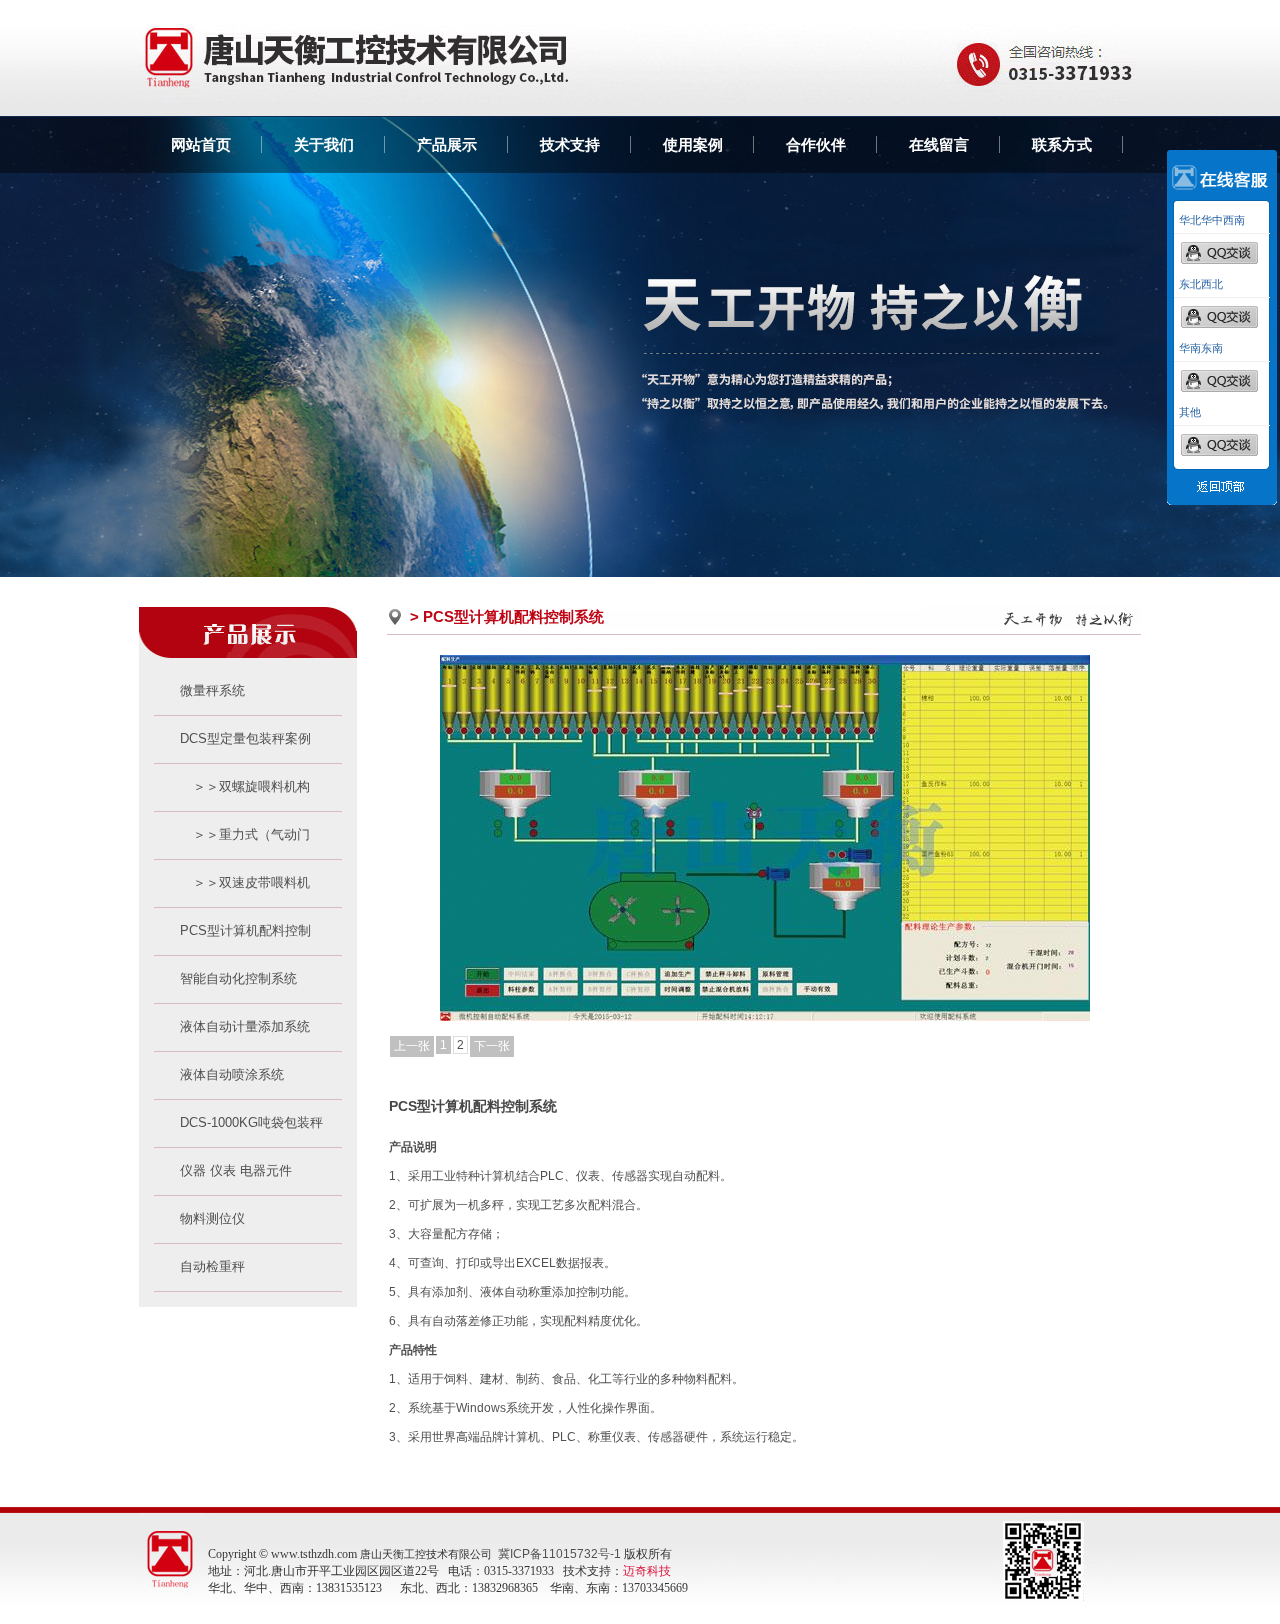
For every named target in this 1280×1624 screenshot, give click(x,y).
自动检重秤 (199, 1266)
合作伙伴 (816, 144)
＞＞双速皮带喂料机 (232, 882)
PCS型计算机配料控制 (232, 930)
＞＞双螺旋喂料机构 (232, 786)
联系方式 (1062, 144)
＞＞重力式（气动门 (232, 834)
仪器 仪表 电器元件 (223, 1170)
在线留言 (939, 144)
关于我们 (324, 144)
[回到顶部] (1222, 501)
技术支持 (570, 144)
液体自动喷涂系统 (219, 1074)
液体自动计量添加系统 (232, 1026)
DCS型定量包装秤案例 (232, 738)
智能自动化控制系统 (225, 978)
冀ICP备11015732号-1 (559, 1554)
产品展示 (447, 144)
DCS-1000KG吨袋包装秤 (238, 1122)
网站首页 (201, 144)
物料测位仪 (199, 1218)
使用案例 (693, 144)
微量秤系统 (199, 690)
